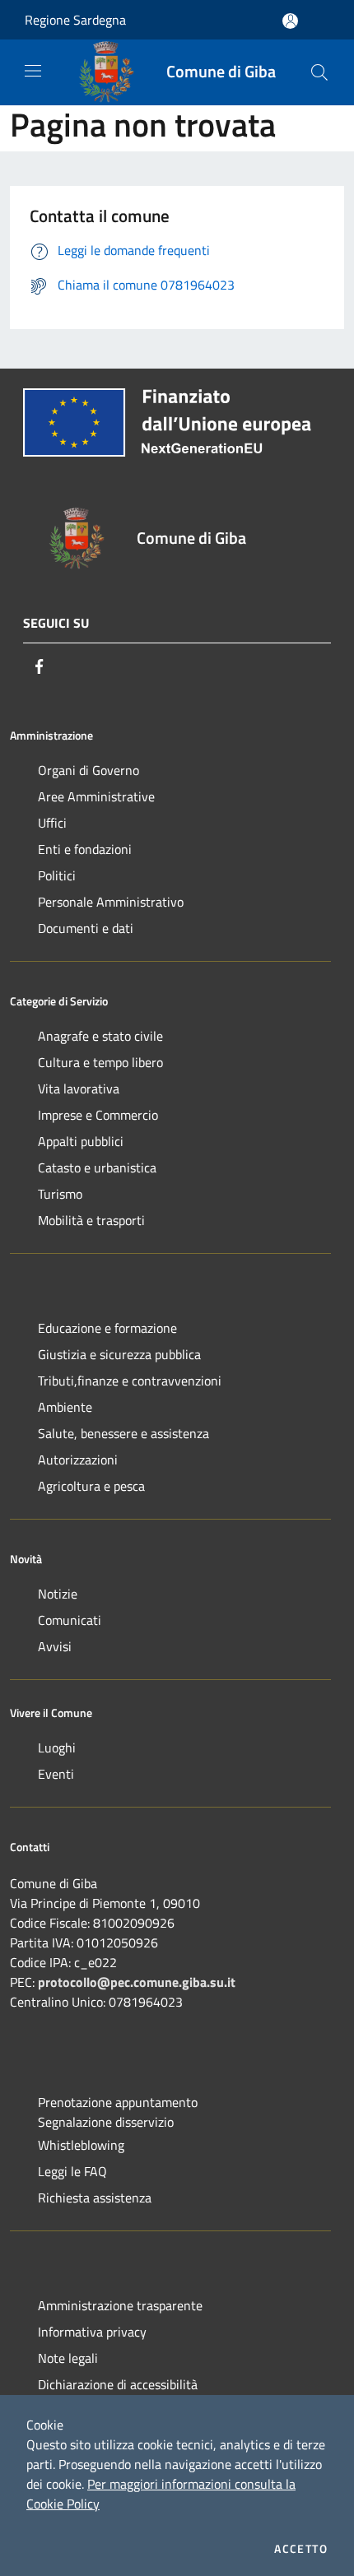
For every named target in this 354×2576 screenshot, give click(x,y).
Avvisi (55, 1646)
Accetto (301, 2549)
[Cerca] (319, 72)
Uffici (52, 823)
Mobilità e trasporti (91, 1220)
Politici (57, 875)
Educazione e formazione (107, 1328)
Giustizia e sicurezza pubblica (119, 1354)
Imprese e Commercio (98, 1115)
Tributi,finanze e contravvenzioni (130, 1381)
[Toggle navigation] (33, 71)
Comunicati (70, 1620)
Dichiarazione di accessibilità (118, 2384)
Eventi (56, 1774)
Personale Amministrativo (111, 902)
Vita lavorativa (79, 1088)
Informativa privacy (92, 2332)
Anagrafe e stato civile (100, 1036)
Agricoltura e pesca (91, 1486)
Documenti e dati (86, 928)
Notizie (58, 1594)
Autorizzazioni (78, 1460)
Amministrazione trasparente (120, 2305)
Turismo (60, 1194)
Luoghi (57, 1748)
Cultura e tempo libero (100, 1062)
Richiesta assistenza (95, 2198)
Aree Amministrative (96, 796)
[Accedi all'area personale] (290, 21)
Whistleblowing (81, 2145)
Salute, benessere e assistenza (123, 1433)
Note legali (68, 2358)
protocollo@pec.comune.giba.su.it (137, 1982)
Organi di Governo (88, 770)
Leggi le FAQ (72, 2171)
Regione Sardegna (75, 20)
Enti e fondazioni (85, 849)
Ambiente (65, 1407)
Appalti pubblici (81, 1141)
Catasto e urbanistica (97, 1167)
